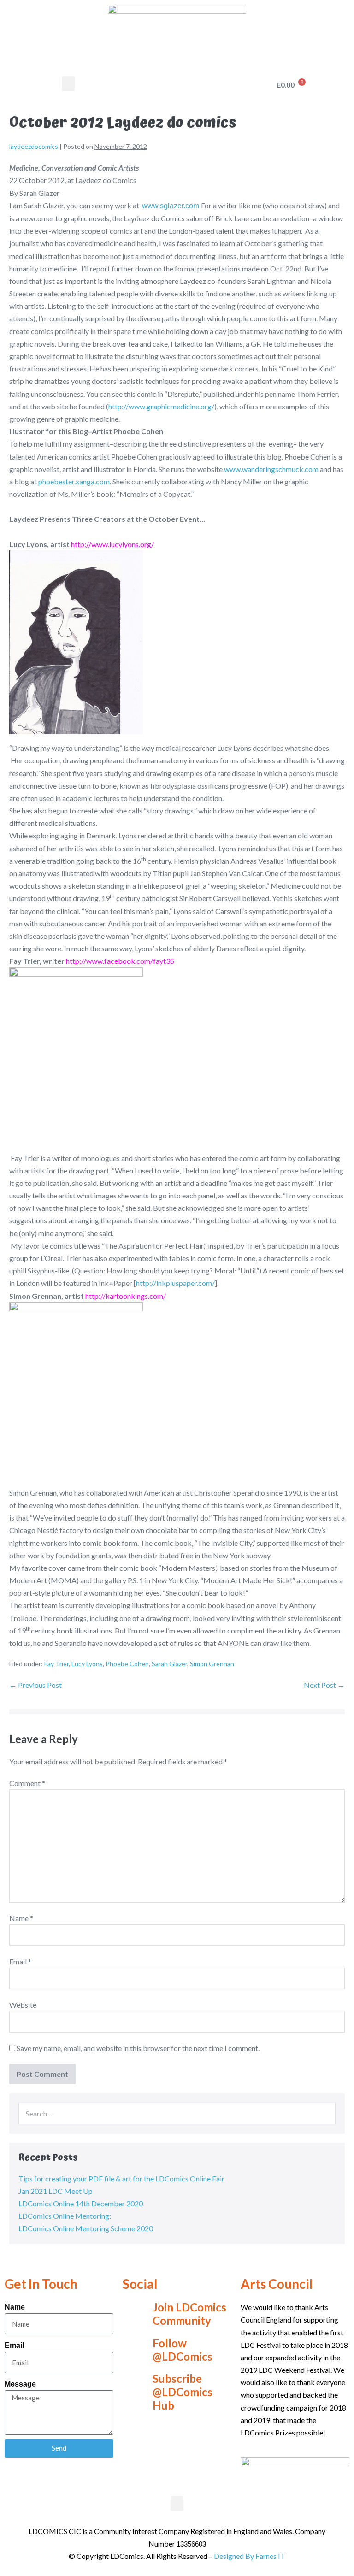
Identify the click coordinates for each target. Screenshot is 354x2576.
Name (21, 1918)
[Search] (324, 2113)
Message (20, 2384)
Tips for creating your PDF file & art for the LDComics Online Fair (121, 2178)
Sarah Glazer (169, 1664)
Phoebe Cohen (127, 1664)
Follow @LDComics (183, 2350)
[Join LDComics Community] (134, 2314)
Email (20, 1961)
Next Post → (324, 1685)
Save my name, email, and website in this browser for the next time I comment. (138, 2048)
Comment (27, 1783)
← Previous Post (35, 1685)
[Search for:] (177, 2113)
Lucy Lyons (87, 1664)
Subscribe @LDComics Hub (183, 2392)
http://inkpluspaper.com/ (175, 1283)
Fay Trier (56, 1664)
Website (23, 2005)
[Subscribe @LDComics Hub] (134, 2393)
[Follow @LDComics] (134, 2350)
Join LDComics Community (189, 2314)
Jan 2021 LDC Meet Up (56, 2191)
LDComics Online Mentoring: (65, 2216)
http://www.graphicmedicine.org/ (161, 406)
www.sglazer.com (171, 206)
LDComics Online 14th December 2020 (81, 2203)
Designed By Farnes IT (250, 2556)
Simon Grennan (212, 1664)
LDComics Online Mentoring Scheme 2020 (86, 2228)
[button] (68, 84)
